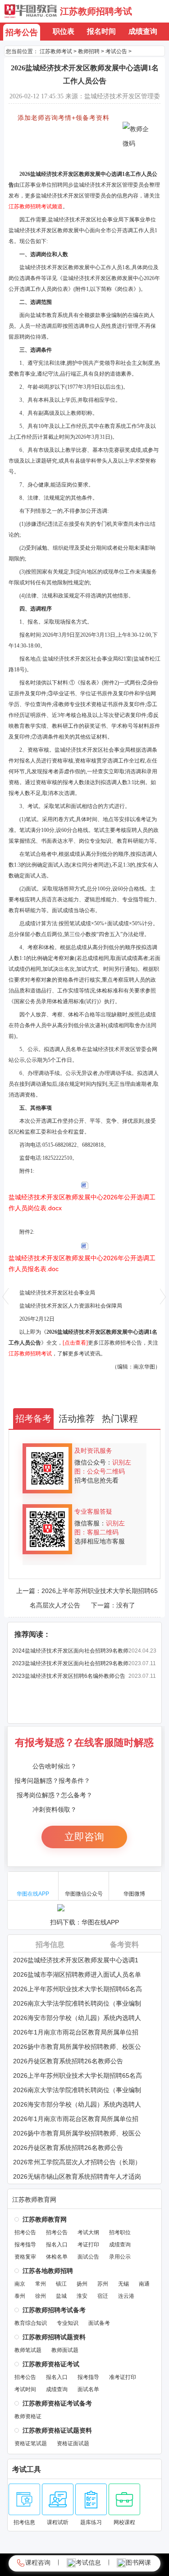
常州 (41, 2284)
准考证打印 (123, 2377)
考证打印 (88, 2245)
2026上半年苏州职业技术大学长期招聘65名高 (78, 1989)
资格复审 (25, 2257)
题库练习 (91, 2522)
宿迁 (103, 2296)
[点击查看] (75, 1343)
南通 (144, 2284)
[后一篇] (163, 1296)
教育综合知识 (31, 2323)
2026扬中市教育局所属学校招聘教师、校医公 (77, 2047)
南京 (20, 2284)
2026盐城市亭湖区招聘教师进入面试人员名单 (77, 1974)
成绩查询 (143, 31)
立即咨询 (84, 1837)
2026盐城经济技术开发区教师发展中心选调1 (76, 1960)
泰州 (20, 2296)
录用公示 (120, 2257)
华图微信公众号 (84, 1894)
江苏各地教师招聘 (48, 2271)
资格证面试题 (73, 2443)
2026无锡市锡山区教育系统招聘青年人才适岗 (77, 2177)
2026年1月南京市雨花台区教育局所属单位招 (76, 2032)
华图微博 (134, 1894)
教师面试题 (65, 2350)
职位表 (64, 31)
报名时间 (101, 31)
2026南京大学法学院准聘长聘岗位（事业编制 (77, 2003)
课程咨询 (38, 2562)
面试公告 (88, 2257)
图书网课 (138, 2562)
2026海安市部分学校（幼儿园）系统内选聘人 (77, 2018)
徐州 (41, 2296)
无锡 (123, 2284)
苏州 (103, 2284)
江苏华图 (31, 11)
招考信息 (50, 1945)
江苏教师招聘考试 (96, 11)
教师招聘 (89, 51)
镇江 (61, 2284)
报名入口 (57, 2245)
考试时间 (25, 2389)
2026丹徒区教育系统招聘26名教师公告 (68, 2061)
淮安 (82, 2296)
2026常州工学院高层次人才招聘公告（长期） (77, 2162)
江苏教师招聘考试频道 (36, 207)
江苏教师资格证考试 (51, 2364)
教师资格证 (28, 2416)
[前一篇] (6, 1296)
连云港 (126, 2296)
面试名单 (88, 2389)
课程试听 (58, 2522)
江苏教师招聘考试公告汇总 (48, 133)
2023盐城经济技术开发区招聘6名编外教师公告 (69, 1676)
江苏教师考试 (56, 51)
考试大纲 (88, 2232)
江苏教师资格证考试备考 (57, 2403)
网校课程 (124, 2522)
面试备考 (99, 2323)
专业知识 (68, 2323)
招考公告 (22, 32)
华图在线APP (33, 1894)
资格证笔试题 (31, 2443)
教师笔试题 (28, 2350)
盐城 (61, 2296)
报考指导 (25, 2245)
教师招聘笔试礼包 (37, 142)
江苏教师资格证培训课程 (45, 160)
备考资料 (124, 1945)
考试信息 (88, 2562)
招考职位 (120, 2232)
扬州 (82, 2284)
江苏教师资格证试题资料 (57, 2430)
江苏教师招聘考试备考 (54, 2310)
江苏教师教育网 (34, 2199)
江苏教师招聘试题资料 (54, 2337)
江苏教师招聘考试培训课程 (48, 151)
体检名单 (57, 2257)
